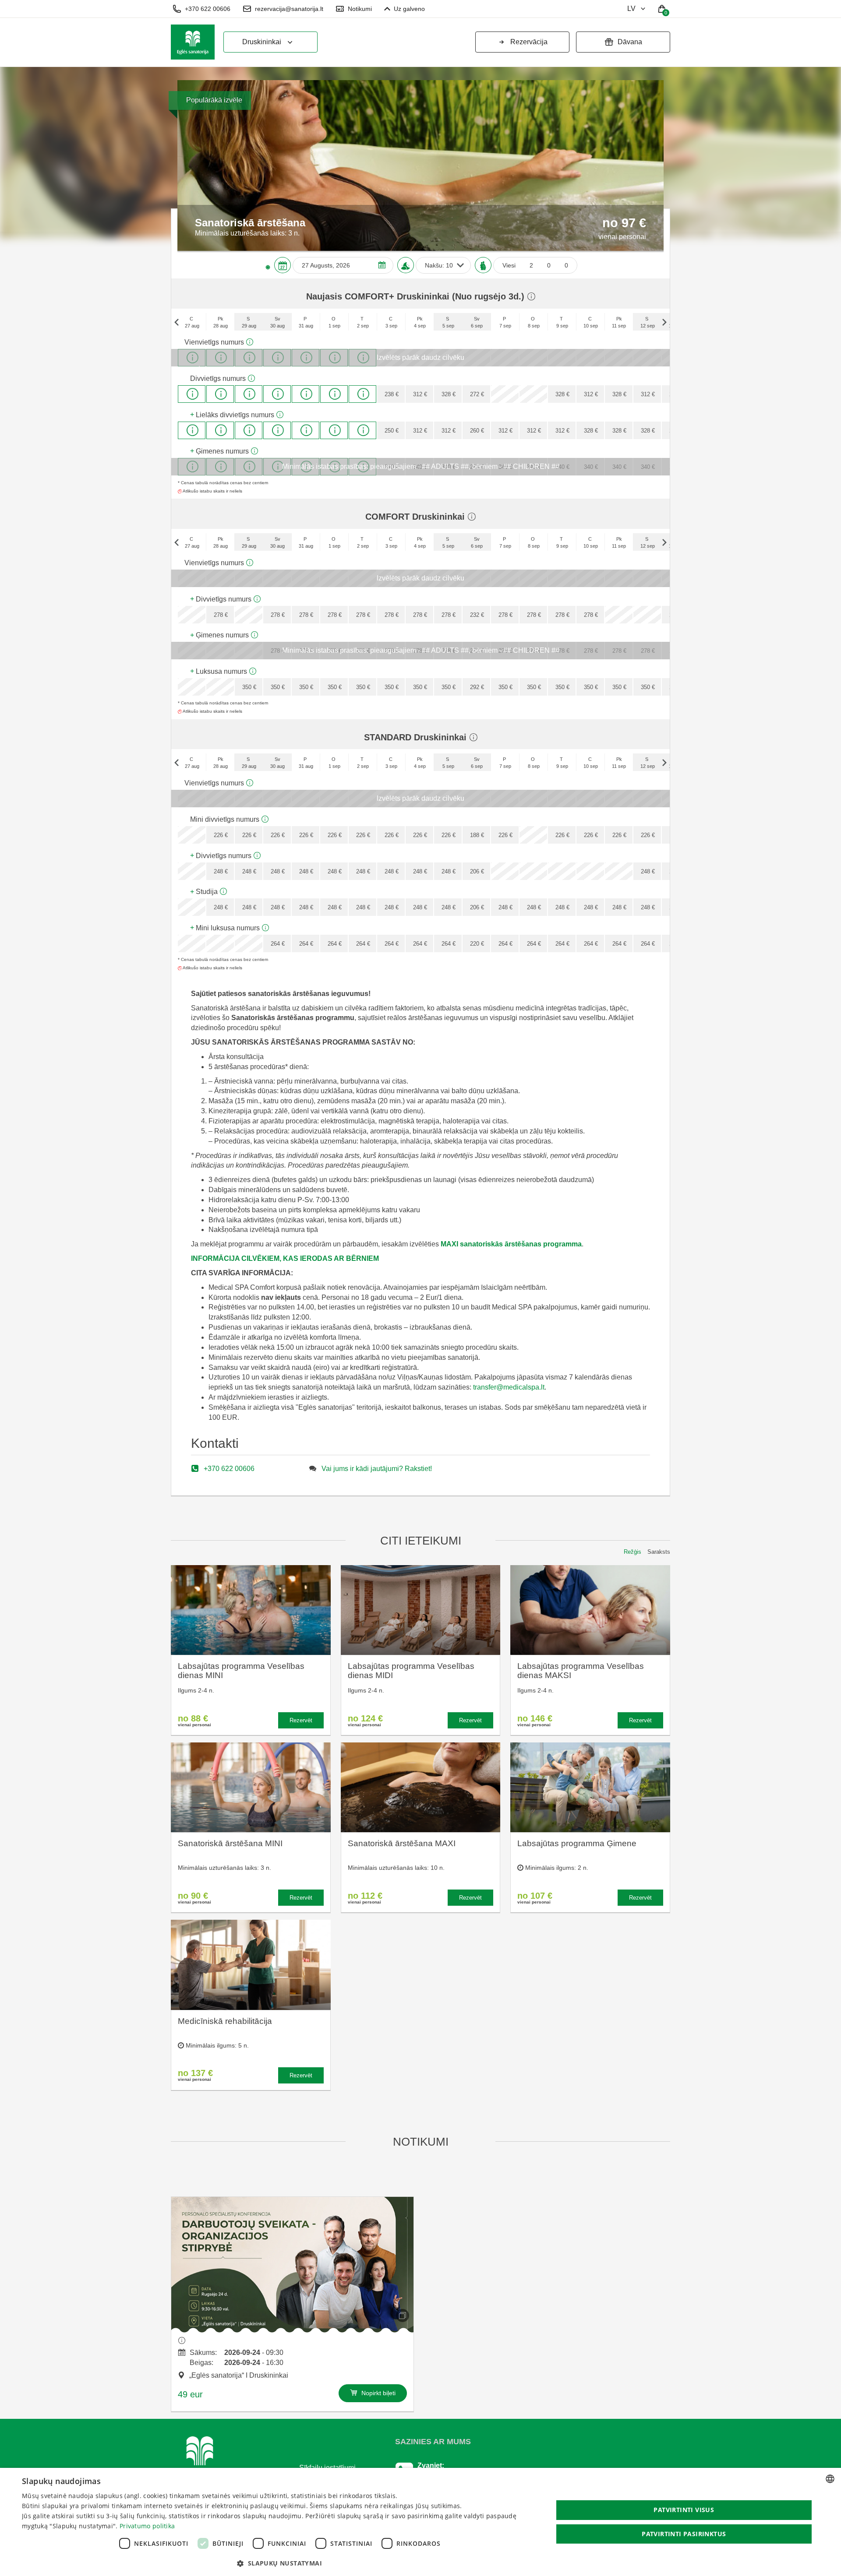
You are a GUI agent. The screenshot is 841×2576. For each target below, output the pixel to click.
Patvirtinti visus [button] (684, 2510)
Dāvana (630, 42)
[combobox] (830, 2479)
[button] (280, 2563)
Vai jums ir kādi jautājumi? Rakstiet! (377, 1469)
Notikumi (360, 9)
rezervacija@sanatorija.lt (289, 9)
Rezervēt (301, 1720)
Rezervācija (529, 42)
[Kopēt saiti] (403, 2316)
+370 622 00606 (208, 9)
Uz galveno (409, 9)
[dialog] (420, 2522)
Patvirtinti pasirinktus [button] (684, 2534)
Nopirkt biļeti (378, 2393)
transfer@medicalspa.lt (509, 1387)
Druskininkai (262, 42)
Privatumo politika (147, 2526)
